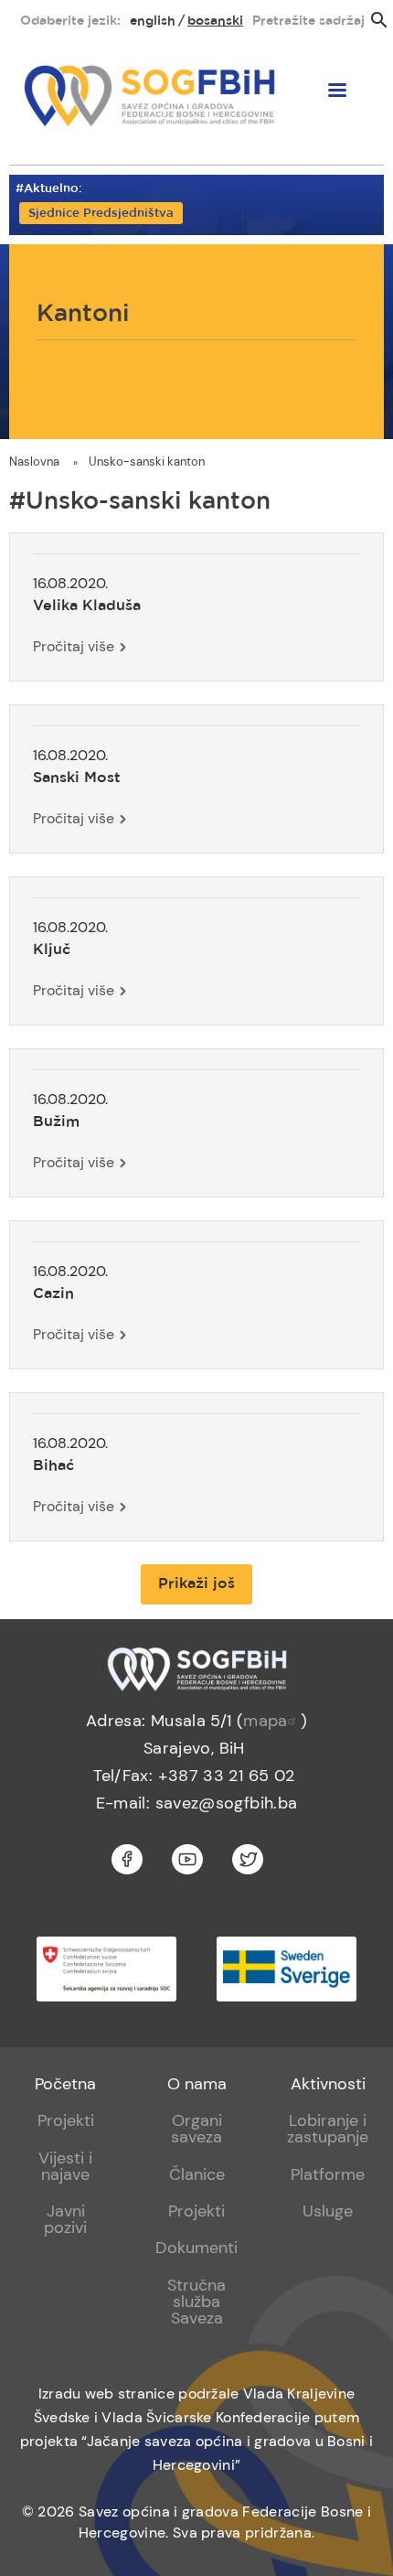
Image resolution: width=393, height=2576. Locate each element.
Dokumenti (196, 2248)
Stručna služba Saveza (196, 2302)
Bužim (56, 1122)
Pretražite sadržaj (308, 21)
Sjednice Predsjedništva (101, 214)
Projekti (66, 2120)
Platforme (328, 2174)
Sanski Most (77, 778)
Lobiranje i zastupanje (328, 2129)
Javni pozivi (65, 2219)
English (153, 21)
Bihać (53, 1466)
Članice (197, 2174)
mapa (265, 1721)
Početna (65, 2084)
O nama (197, 2084)
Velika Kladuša (87, 606)
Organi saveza (196, 2129)
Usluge (328, 2211)
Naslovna (34, 462)
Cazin (53, 1294)
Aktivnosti (328, 2084)
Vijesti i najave (65, 2166)
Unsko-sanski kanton (147, 462)
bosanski (215, 21)
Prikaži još (196, 1584)
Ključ (52, 950)
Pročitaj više (74, 646)
